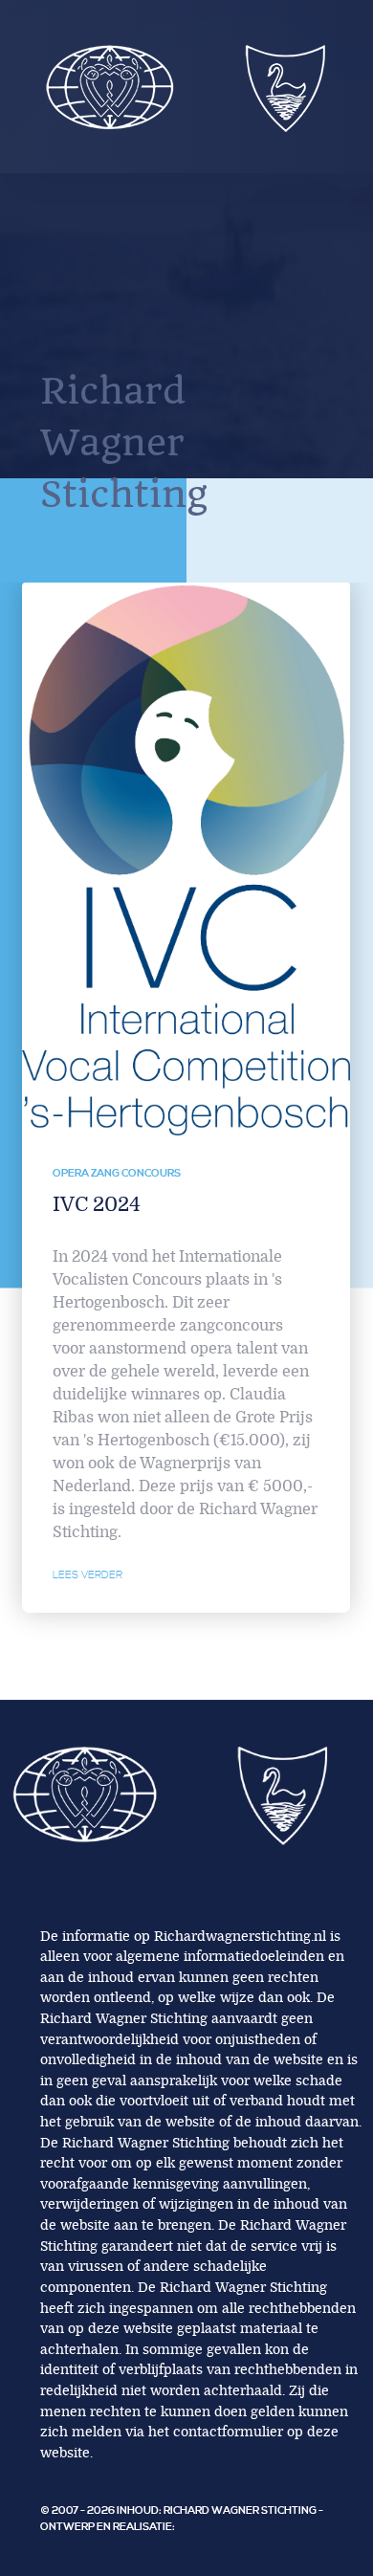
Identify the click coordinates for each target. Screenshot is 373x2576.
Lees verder (88, 1575)
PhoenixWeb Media (232, 2527)
